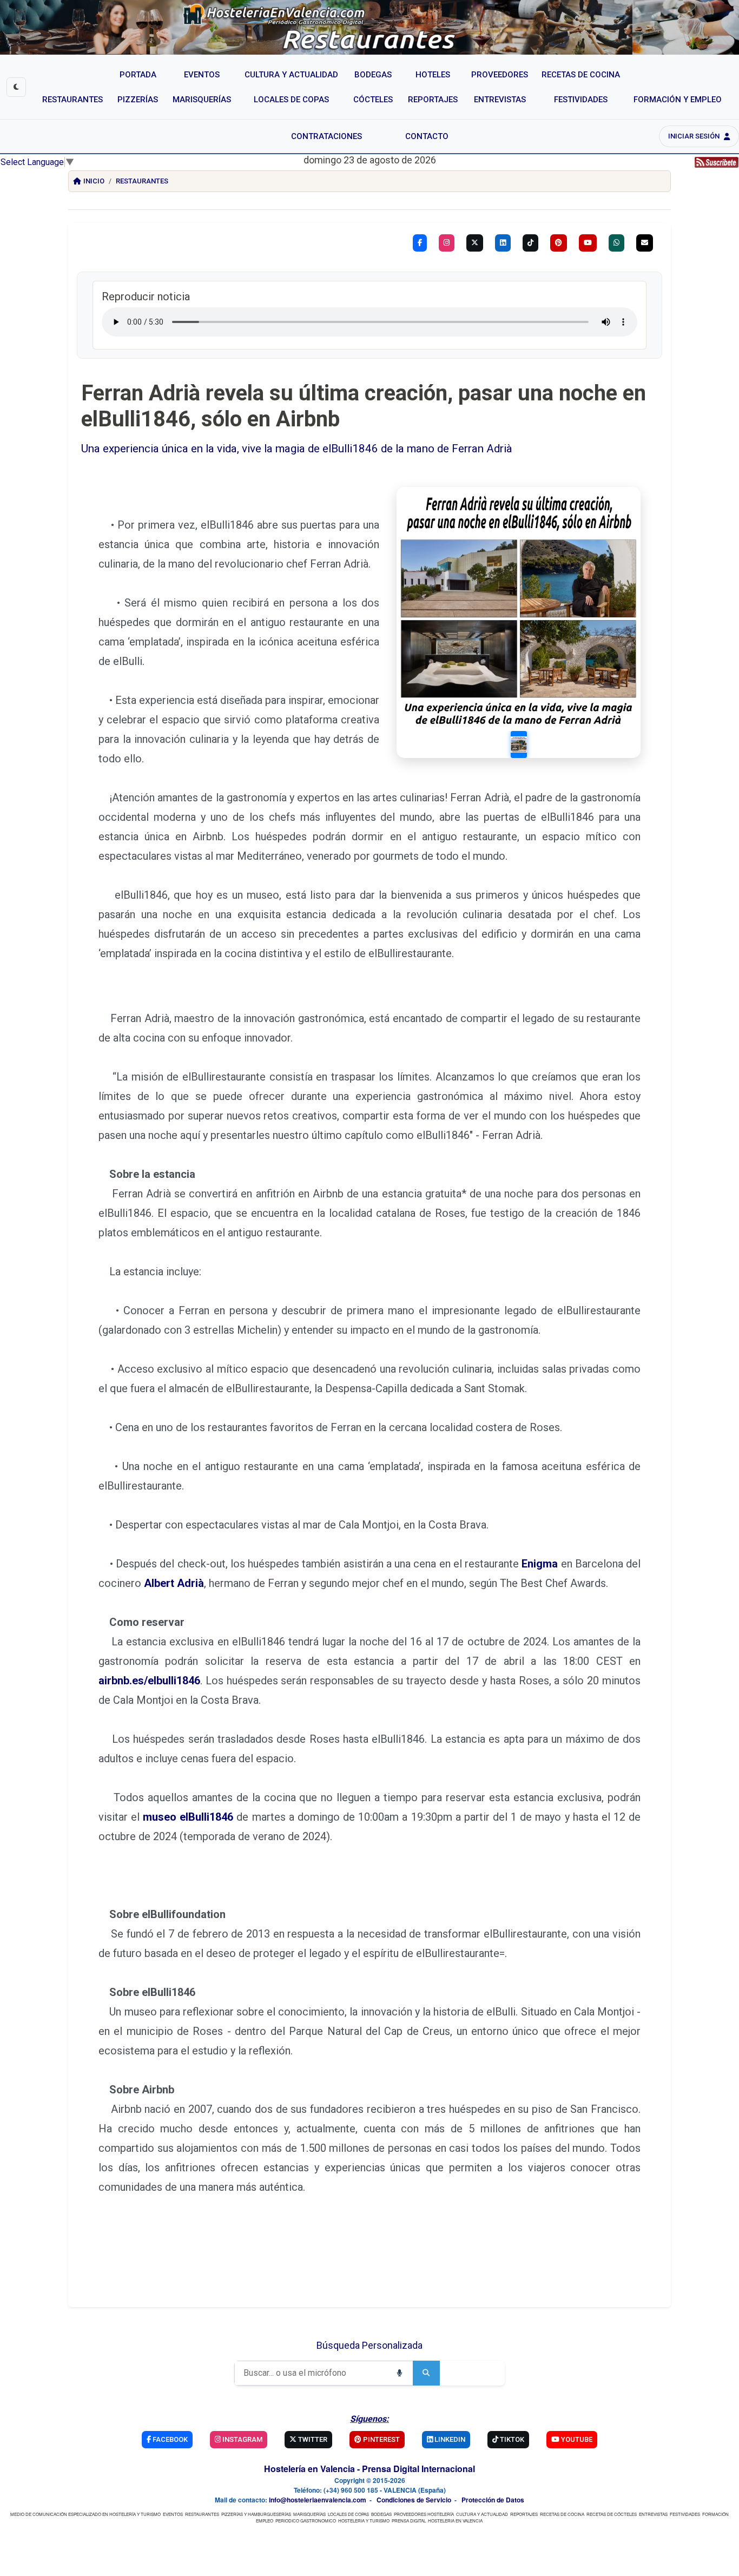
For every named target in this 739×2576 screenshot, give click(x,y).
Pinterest (381, 2439)
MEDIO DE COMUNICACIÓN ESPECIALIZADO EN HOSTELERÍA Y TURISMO (85, 2514)
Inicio (94, 181)
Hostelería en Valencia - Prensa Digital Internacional (369, 2469)
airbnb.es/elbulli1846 (149, 1681)
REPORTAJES (524, 2514)
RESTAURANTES (202, 2514)
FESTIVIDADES (685, 2514)
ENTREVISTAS (653, 2514)
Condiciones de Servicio (414, 2500)
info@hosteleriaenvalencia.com (318, 2500)
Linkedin (449, 2439)
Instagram (242, 2439)
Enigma (540, 1564)
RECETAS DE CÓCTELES (612, 2514)
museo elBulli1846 (188, 1817)
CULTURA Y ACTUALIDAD (482, 2514)
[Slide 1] (519, 745)
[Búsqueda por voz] (399, 2373)
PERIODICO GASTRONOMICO (306, 2521)
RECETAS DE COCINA (562, 2514)
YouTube (576, 2439)
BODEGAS (381, 2514)
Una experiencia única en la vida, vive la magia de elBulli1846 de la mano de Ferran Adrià (297, 449)
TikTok (511, 2439)
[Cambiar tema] (16, 87)
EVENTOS (173, 2514)
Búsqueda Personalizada (369, 2345)
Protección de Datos (493, 2500)
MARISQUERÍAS (309, 2514)
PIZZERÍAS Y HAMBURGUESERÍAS (256, 2514)
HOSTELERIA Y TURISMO (364, 2521)
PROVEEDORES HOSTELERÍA (424, 2514)
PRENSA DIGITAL (409, 2521)
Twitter (312, 2439)
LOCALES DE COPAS (348, 2514)
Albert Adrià (174, 1583)
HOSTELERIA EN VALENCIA (455, 2521)
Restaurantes (142, 181)
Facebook (169, 2439)
